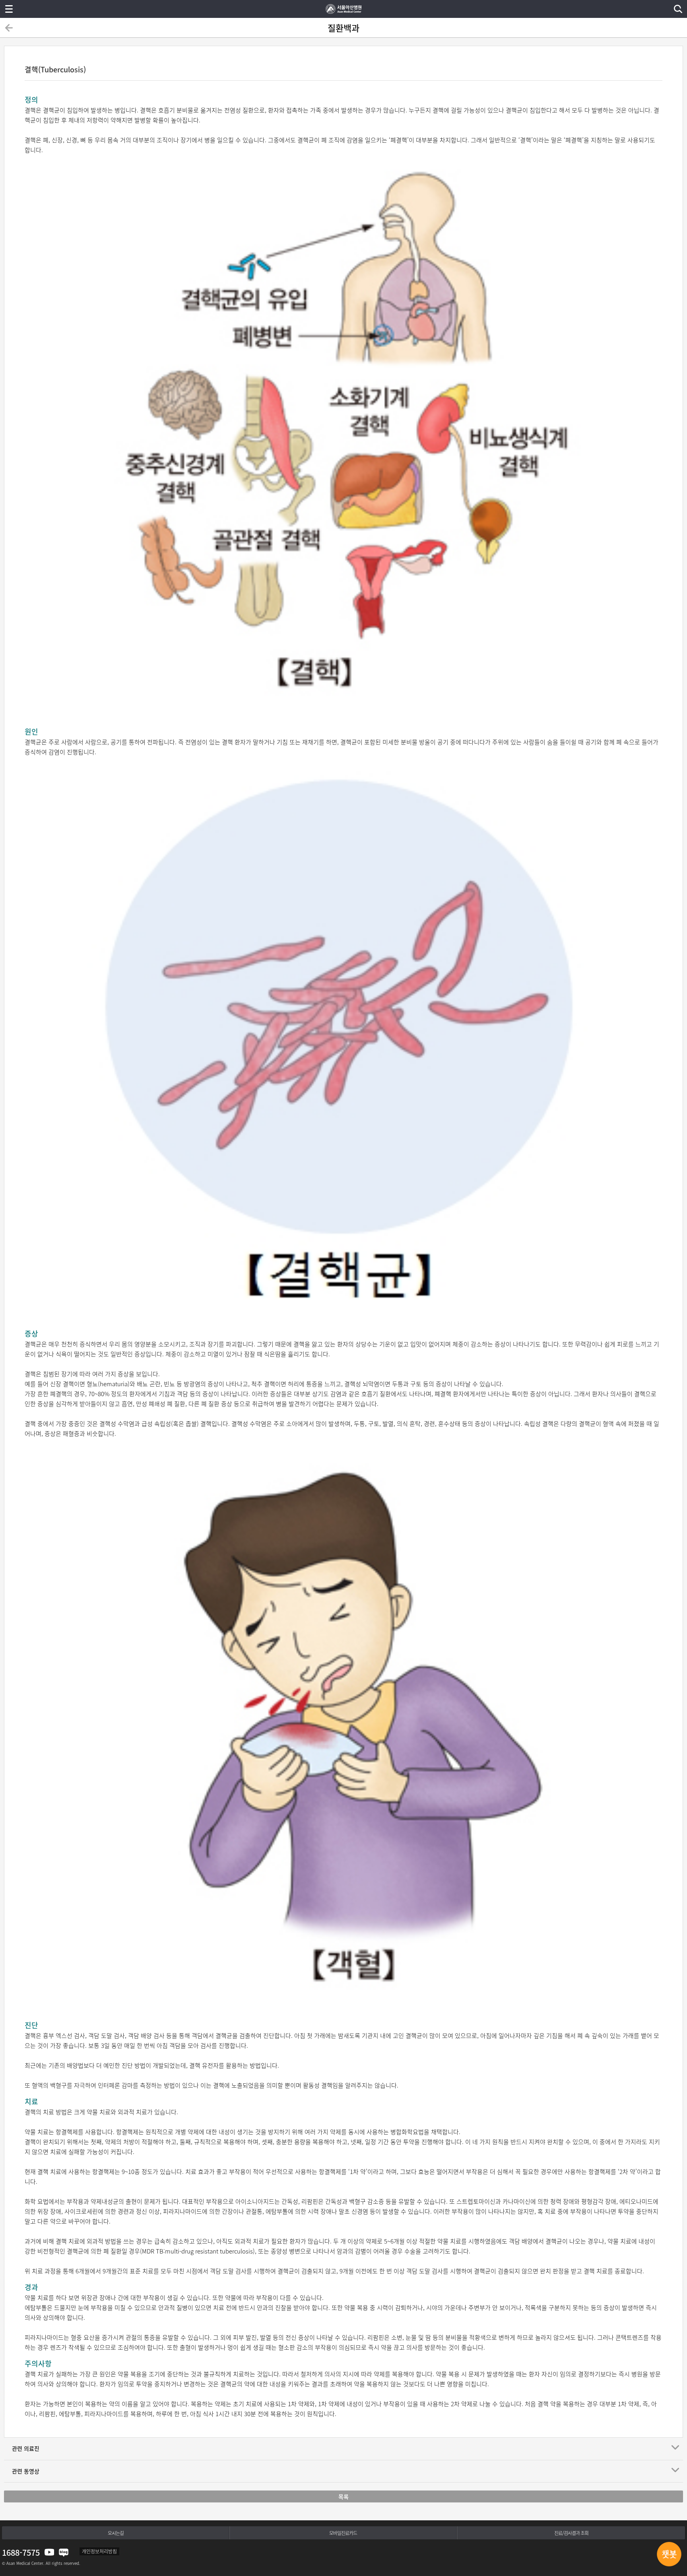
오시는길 (116, 2533)
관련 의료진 (26, 2448)
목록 (343, 2496)
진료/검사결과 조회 (571, 2533)
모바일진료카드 (343, 2533)
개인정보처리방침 (99, 2551)
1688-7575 (21, 2552)
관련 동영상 (26, 2471)
